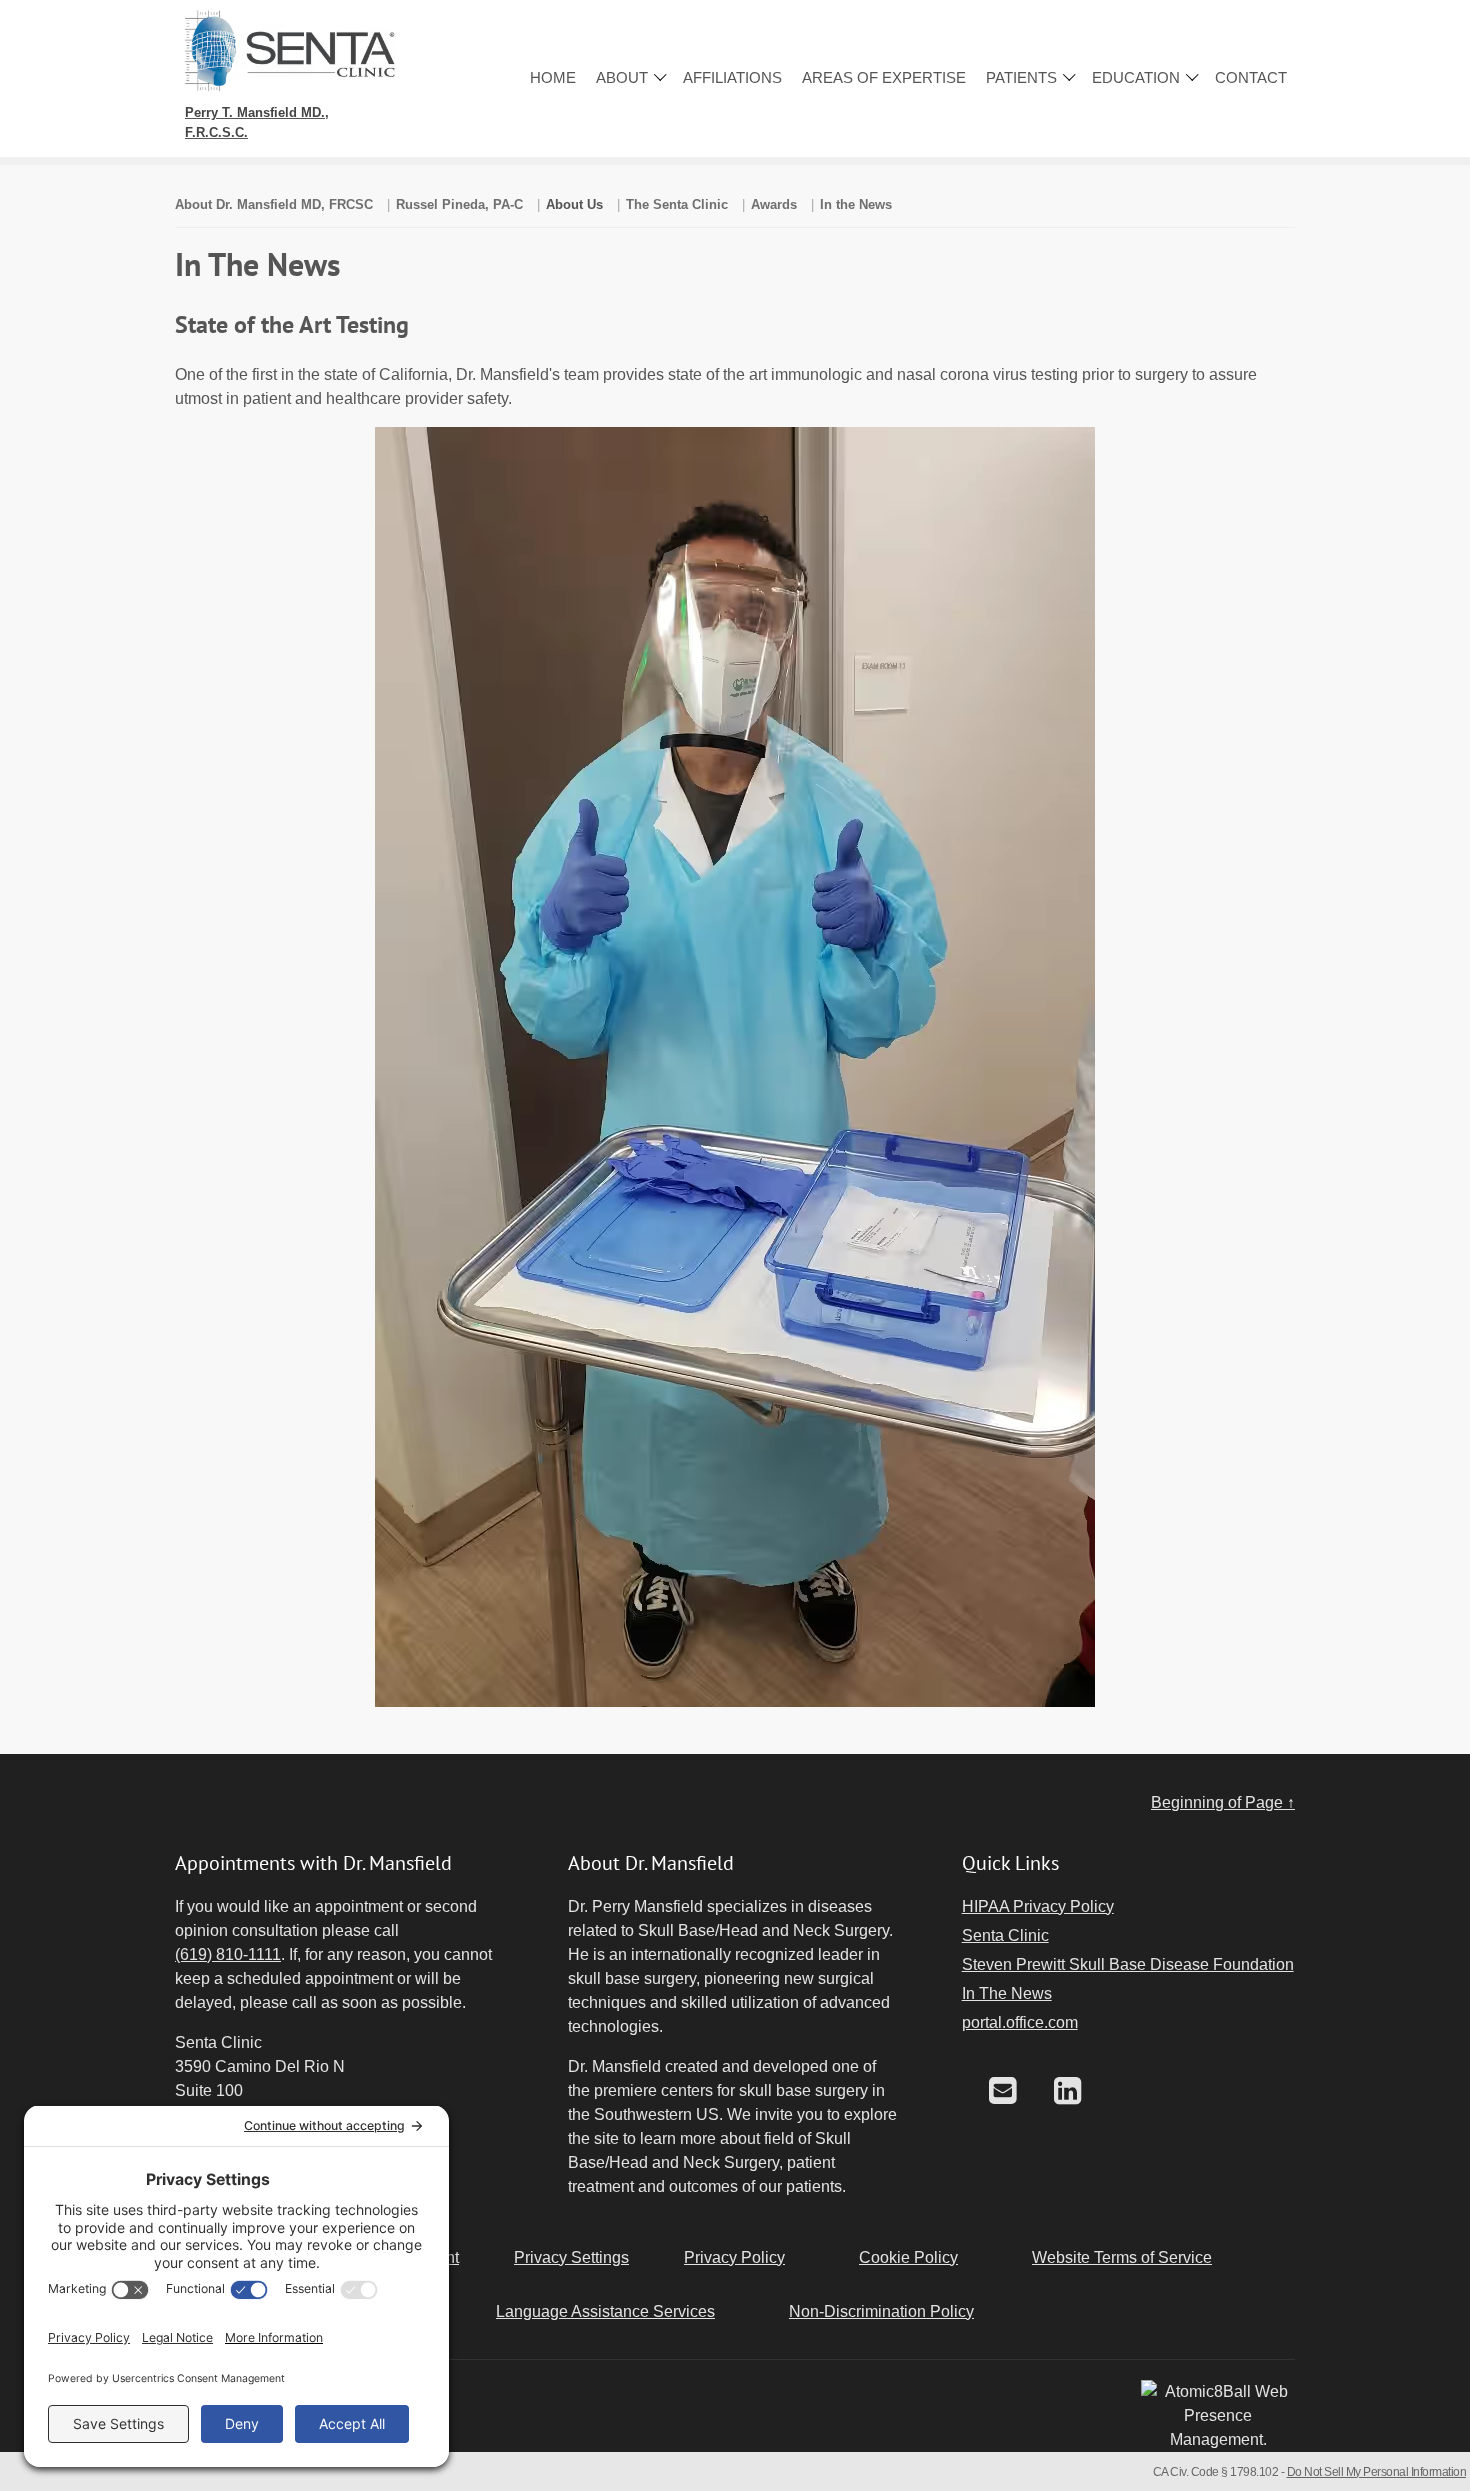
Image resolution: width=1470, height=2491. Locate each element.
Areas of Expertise (884, 77)
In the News (856, 204)
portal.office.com (1020, 2022)
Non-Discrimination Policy (881, 2311)
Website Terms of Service (1122, 2257)
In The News (1007, 1993)
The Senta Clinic (677, 204)
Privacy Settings (571, 2257)
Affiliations (732, 77)
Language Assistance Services (605, 2311)
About (622, 77)
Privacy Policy (734, 2257)
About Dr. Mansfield (274, 204)
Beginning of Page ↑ (1223, 1802)
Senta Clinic (1005, 1935)
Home (553, 77)
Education (1136, 77)
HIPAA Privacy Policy (1038, 1906)
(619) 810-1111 (228, 1954)
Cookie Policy (908, 2257)
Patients (1021, 77)
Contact (1251, 77)
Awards (774, 204)
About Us (574, 204)
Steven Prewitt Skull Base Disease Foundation (1128, 1964)
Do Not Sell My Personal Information (1377, 2472)
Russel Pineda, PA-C (459, 204)
